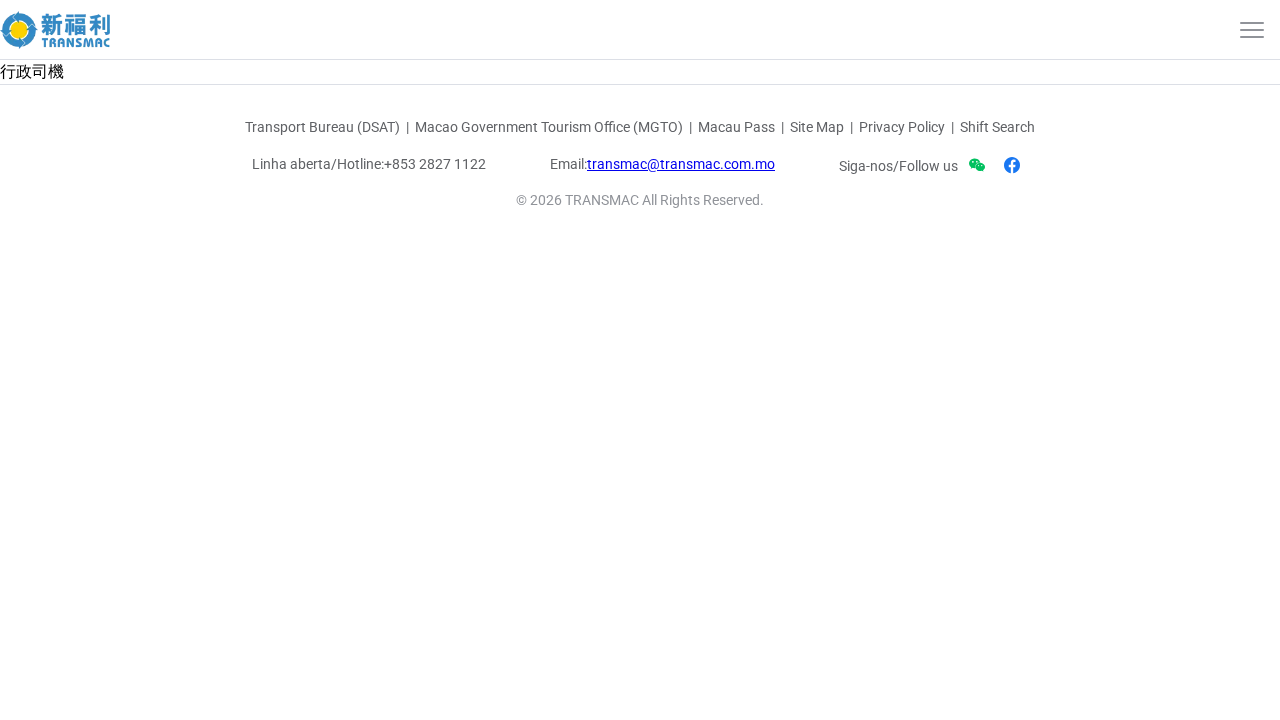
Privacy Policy (902, 127)
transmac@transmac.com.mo (681, 164)
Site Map (817, 127)
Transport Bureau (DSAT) (322, 127)
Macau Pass (736, 127)
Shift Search (997, 127)
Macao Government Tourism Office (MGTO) (549, 127)
